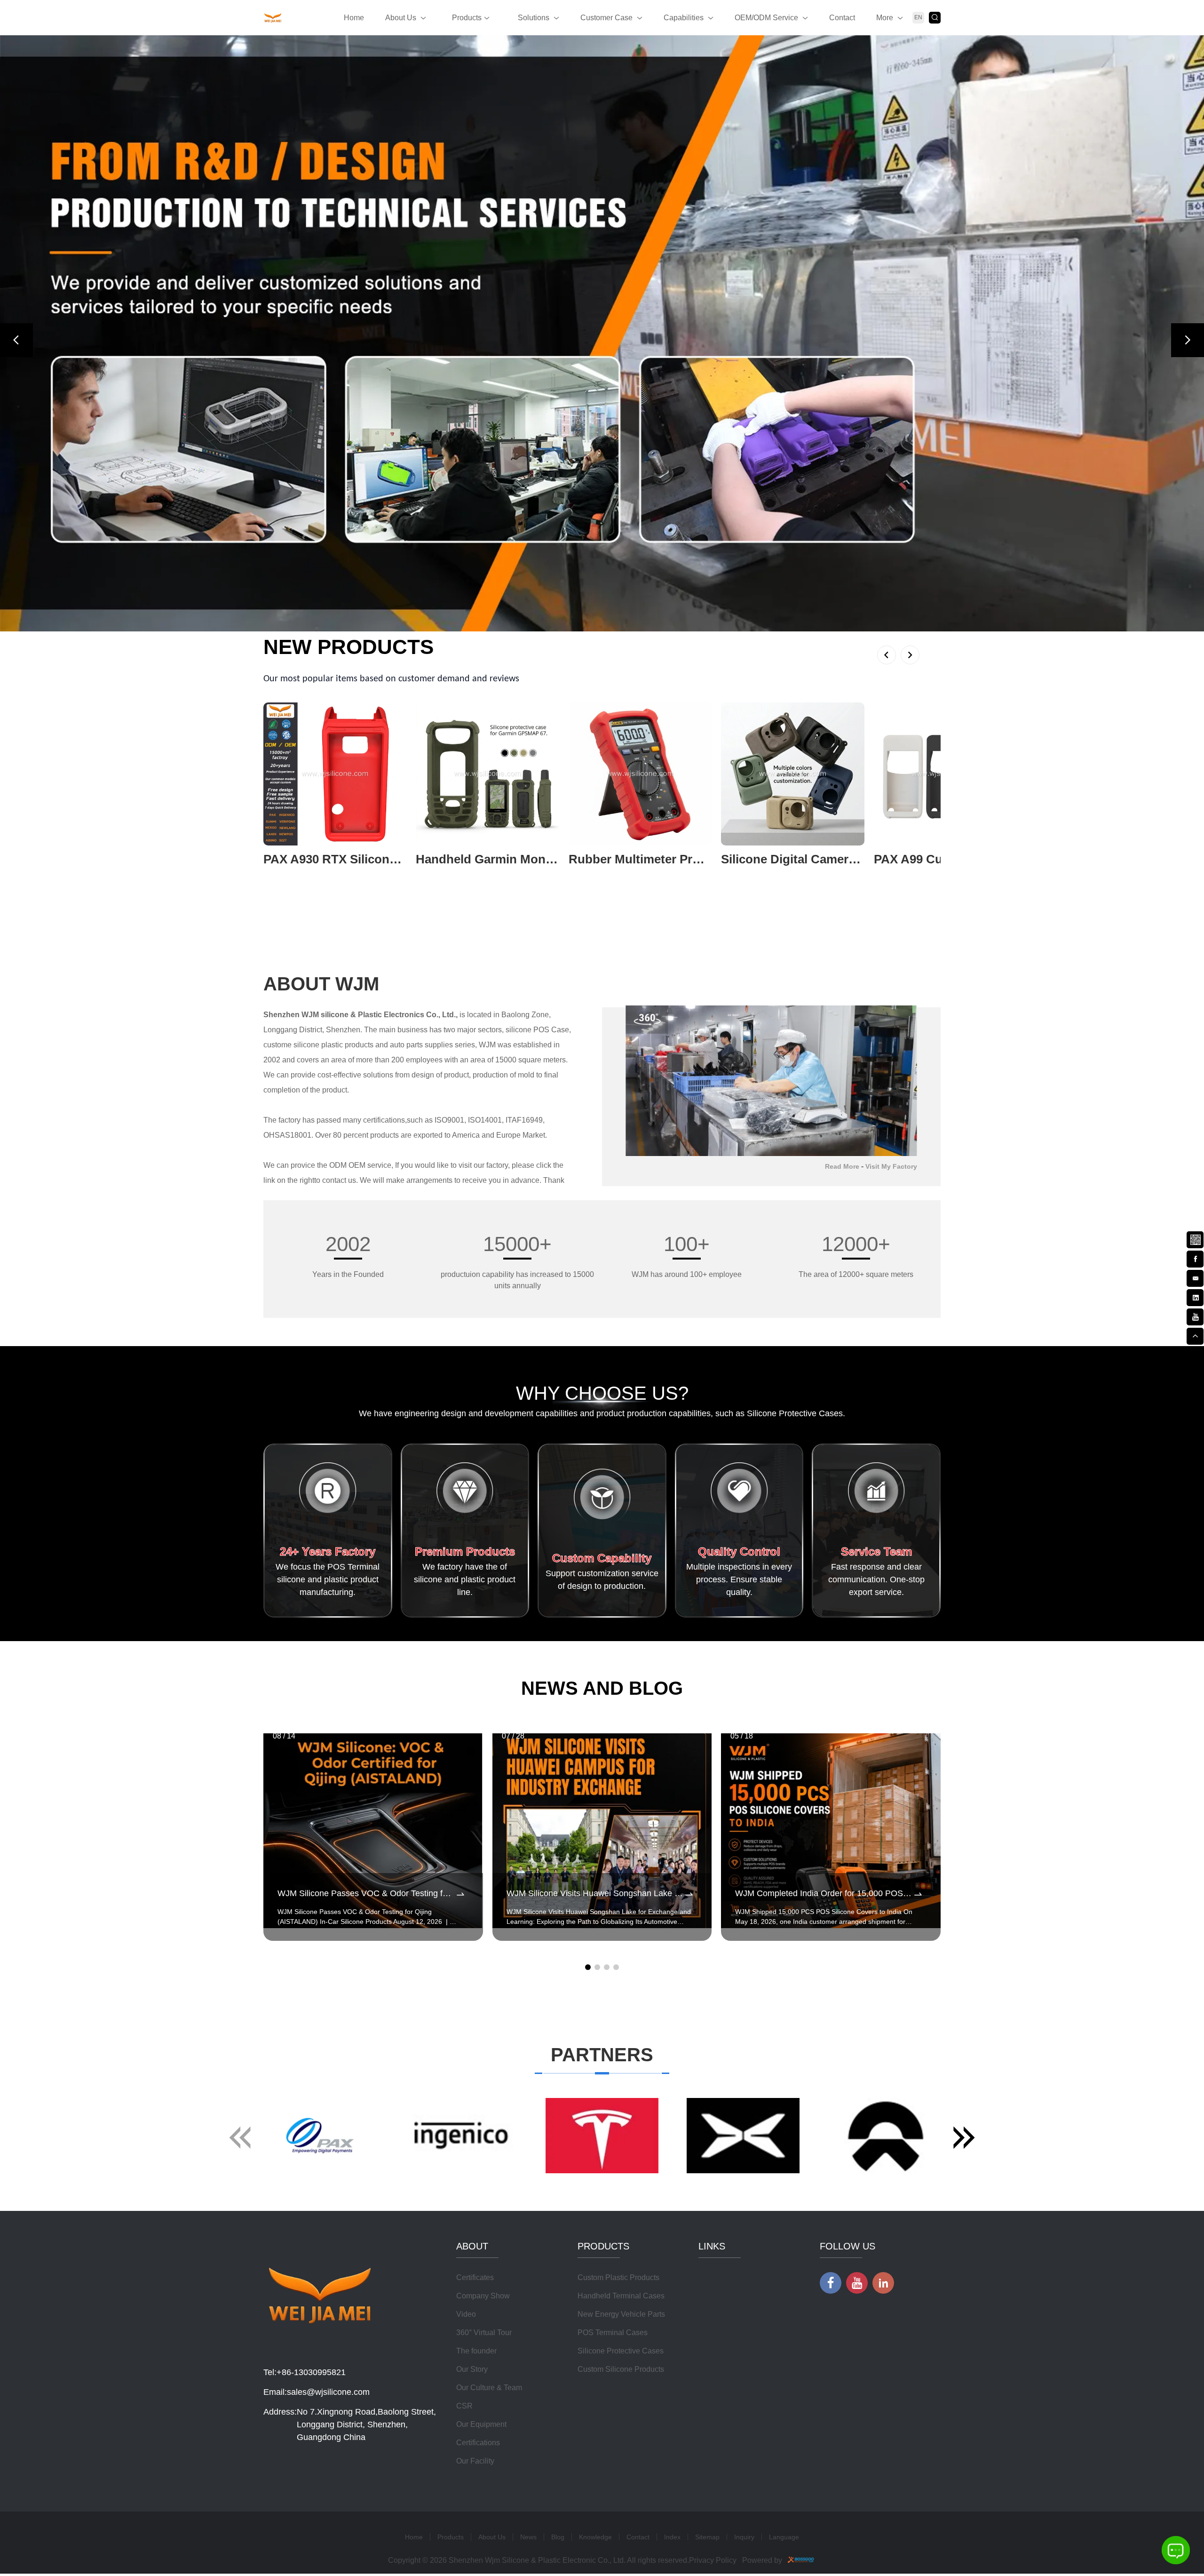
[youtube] (1195, 1316)
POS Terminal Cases (613, 2333)
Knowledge (595, 2537)
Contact (842, 18)
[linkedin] (1195, 1297)
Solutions (534, 18)
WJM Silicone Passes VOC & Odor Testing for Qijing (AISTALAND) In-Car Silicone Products (366, 1893)
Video (466, 2314)
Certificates (475, 2277)
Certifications (478, 2443)
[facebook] (1195, 1258)
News (528, 2537)
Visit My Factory (891, 1166)
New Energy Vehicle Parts (621, 2314)
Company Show (483, 2296)
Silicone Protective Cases (621, 2351)
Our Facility (475, 2461)
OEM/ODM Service (766, 18)
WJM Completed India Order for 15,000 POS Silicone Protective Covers (824, 1893)
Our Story (472, 2369)
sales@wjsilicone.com (328, 2392)
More (885, 18)
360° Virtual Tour (484, 2333)
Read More (842, 1166)
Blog (558, 2537)
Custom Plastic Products (618, 2277)
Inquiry (744, 2537)
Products (467, 18)
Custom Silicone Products (621, 2369)
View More (281, 874)
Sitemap (707, 2537)
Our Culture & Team (489, 2388)
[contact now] (1195, 1277)
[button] (16, 340)
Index (672, 2537)
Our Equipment (481, 2424)
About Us (401, 18)
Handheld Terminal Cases (621, 2296)
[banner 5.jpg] (602, 333)
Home (354, 18)
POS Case (551, 1030)
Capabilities (684, 18)
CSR (464, 2406)
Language (784, 2537)
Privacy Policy (713, 2560)
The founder (476, 2351)
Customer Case (606, 18)
